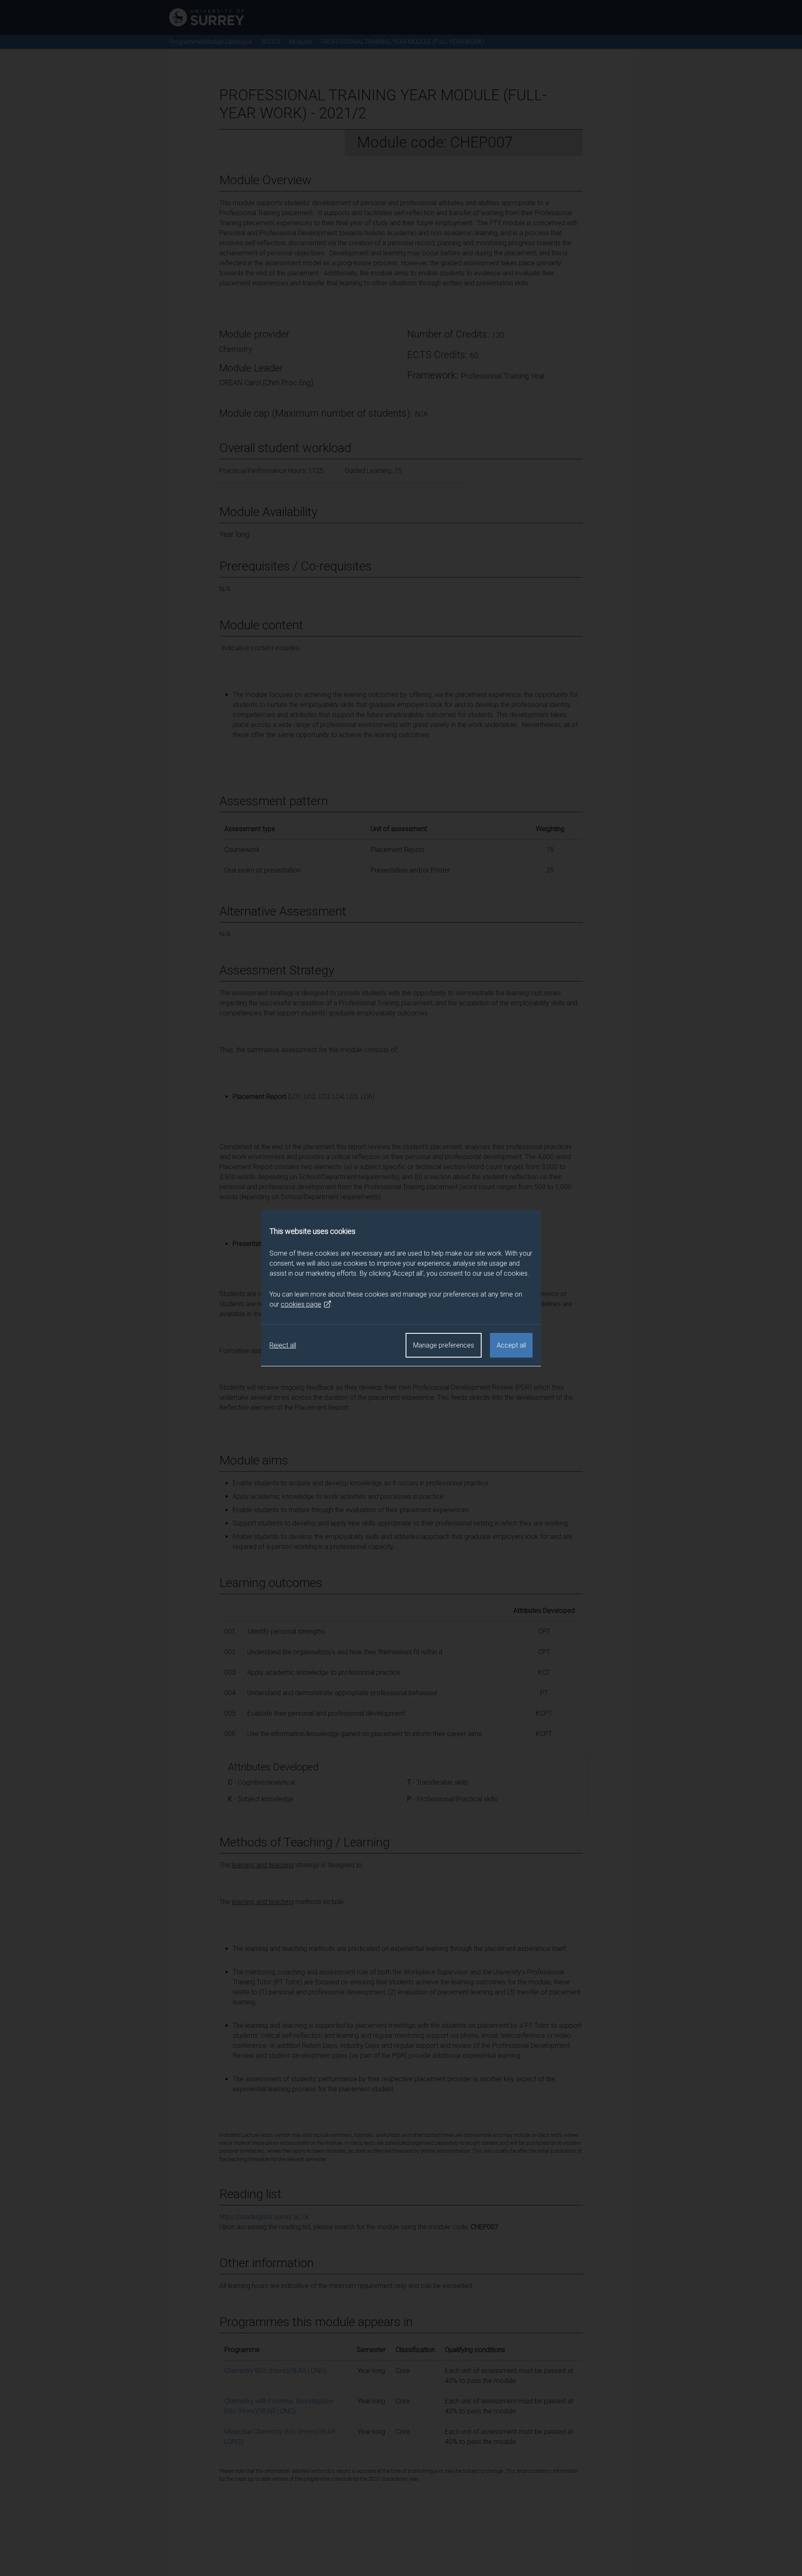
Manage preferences (444, 1345)
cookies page (301, 1304)
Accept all (511, 1345)
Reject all (283, 1345)
